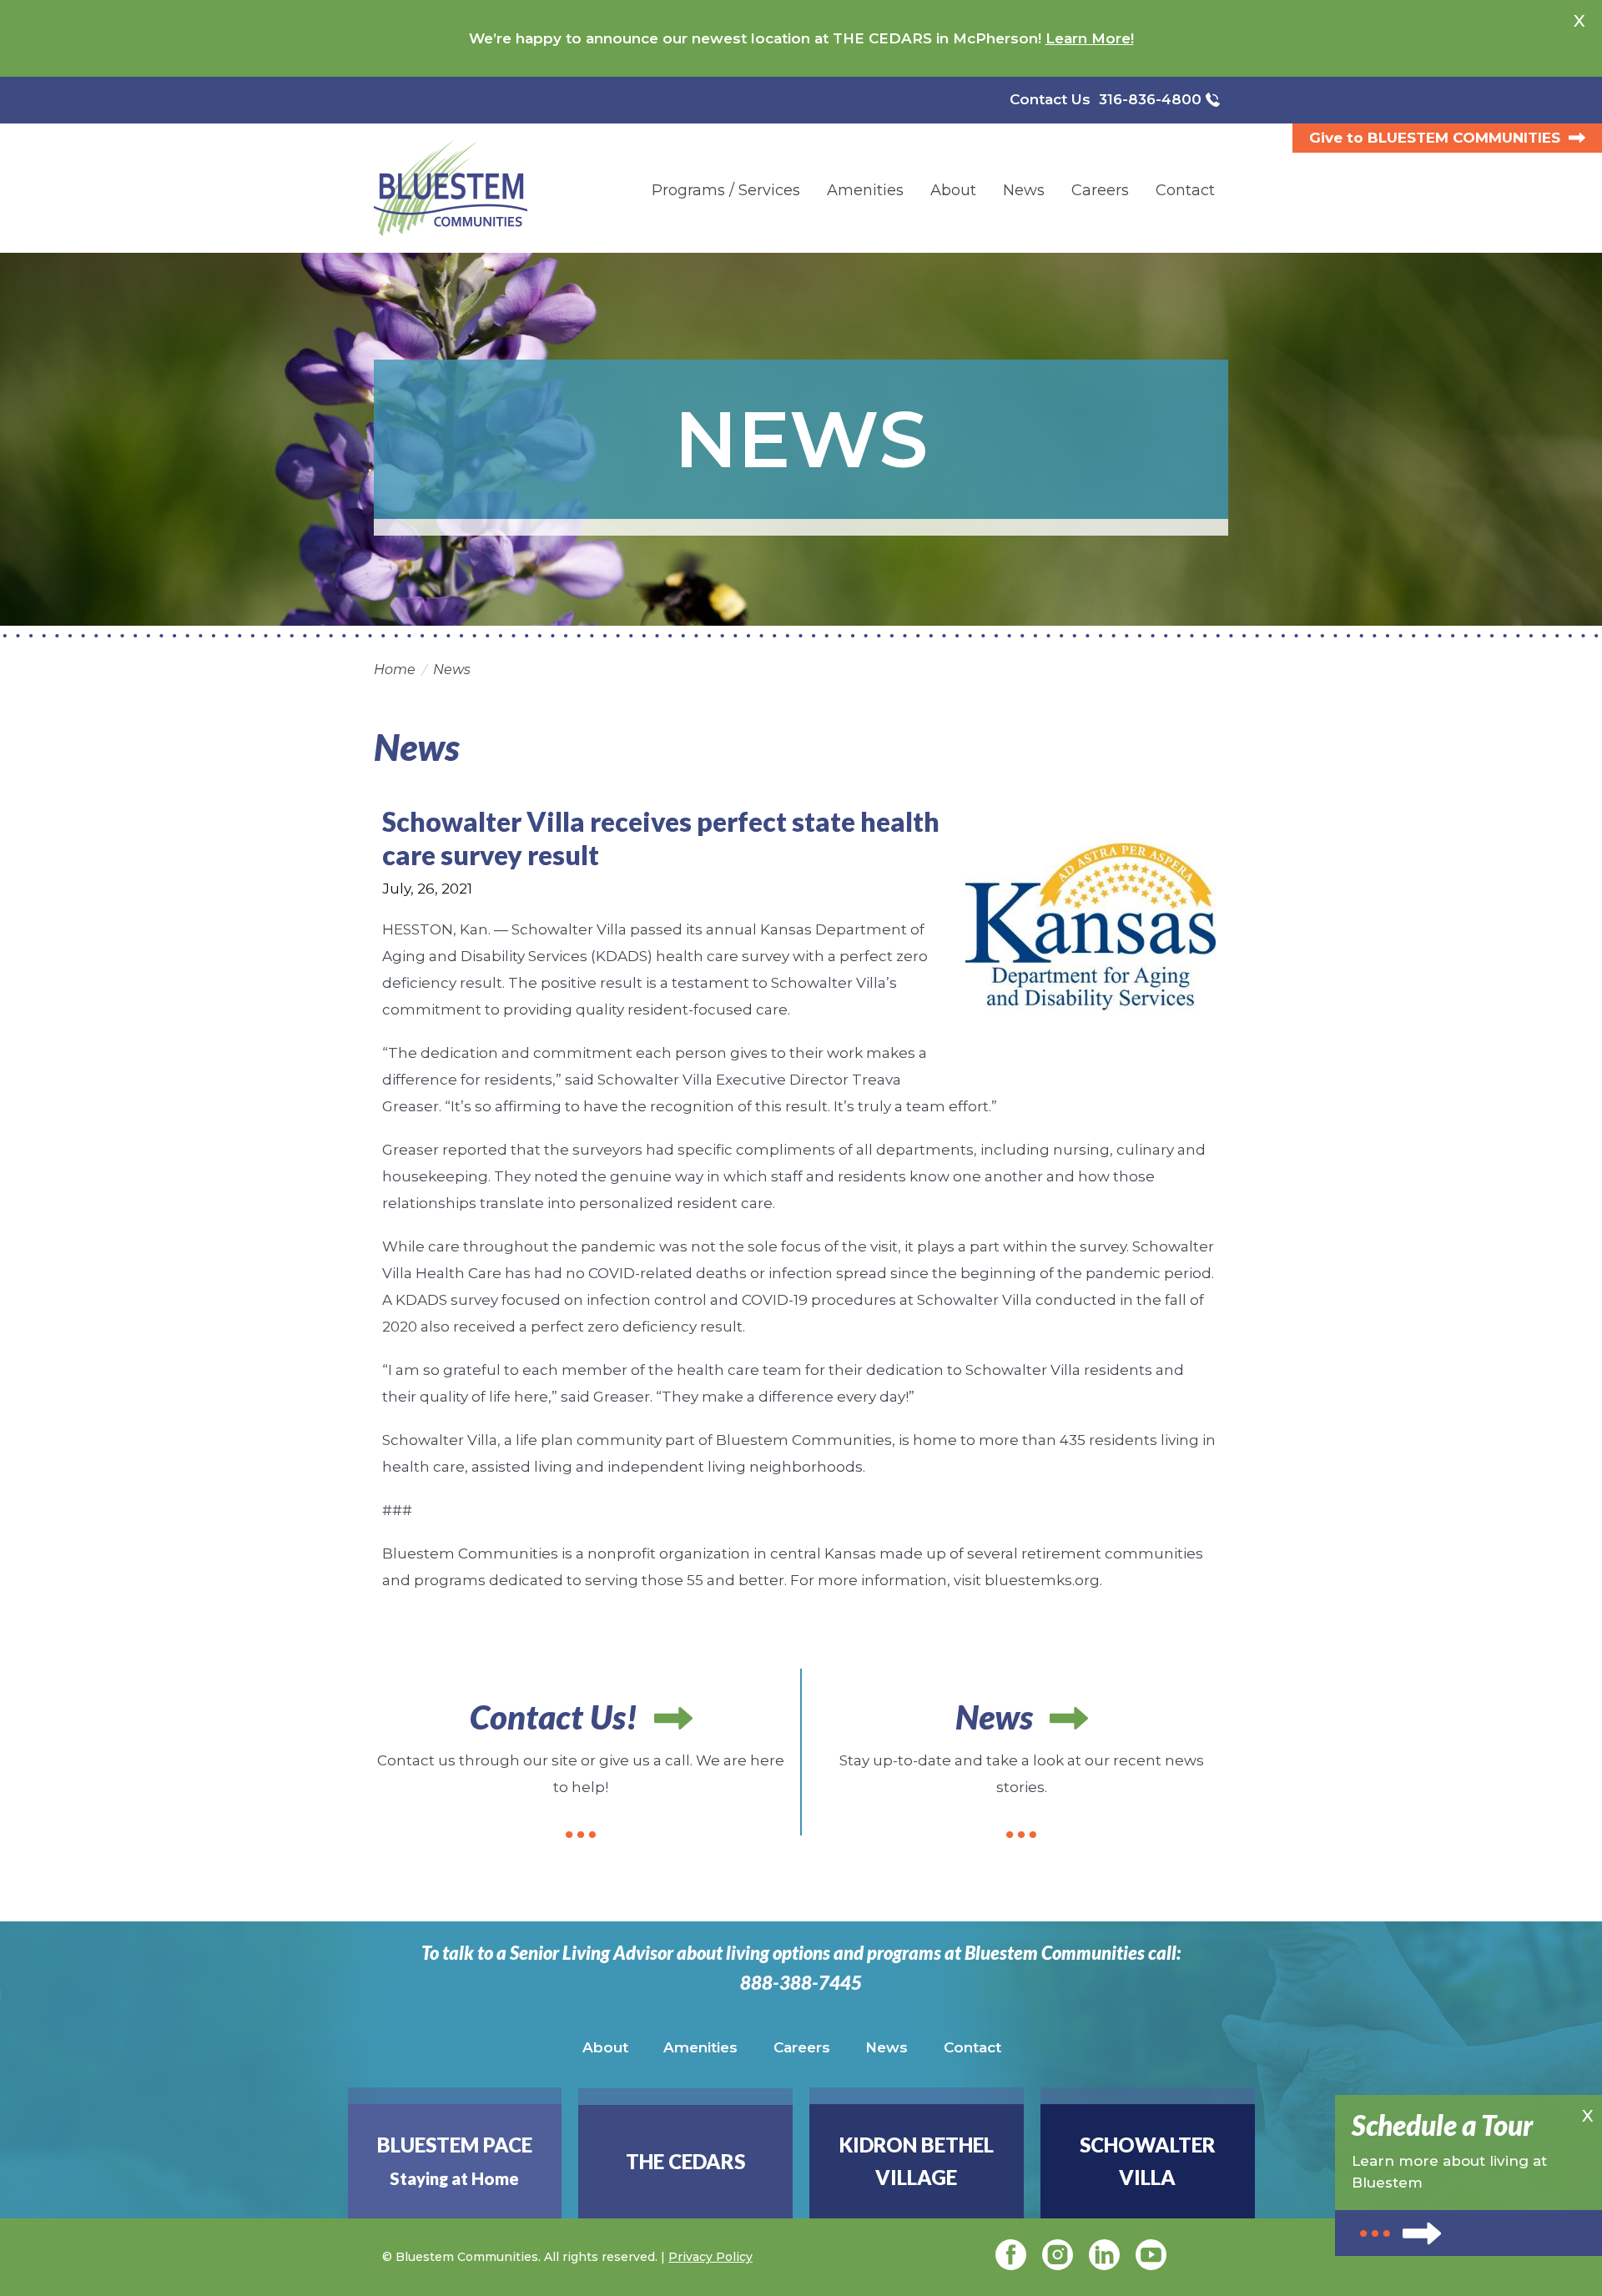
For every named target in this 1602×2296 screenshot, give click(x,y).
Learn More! (1090, 38)
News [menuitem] (1024, 190)
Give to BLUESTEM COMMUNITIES (1435, 138)
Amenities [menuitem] (865, 190)
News (452, 670)
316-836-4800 (1150, 99)
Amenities (700, 2047)
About (605, 2047)
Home (395, 670)
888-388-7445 (801, 1983)
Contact (972, 2047)
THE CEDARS (685, 2161)
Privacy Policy (710, 2257)
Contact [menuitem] (1185, 190)
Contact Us (1050, 99)
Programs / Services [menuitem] (726, 190)
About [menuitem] (953, 190)
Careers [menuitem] (1100, 190)
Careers (802, 2047)
